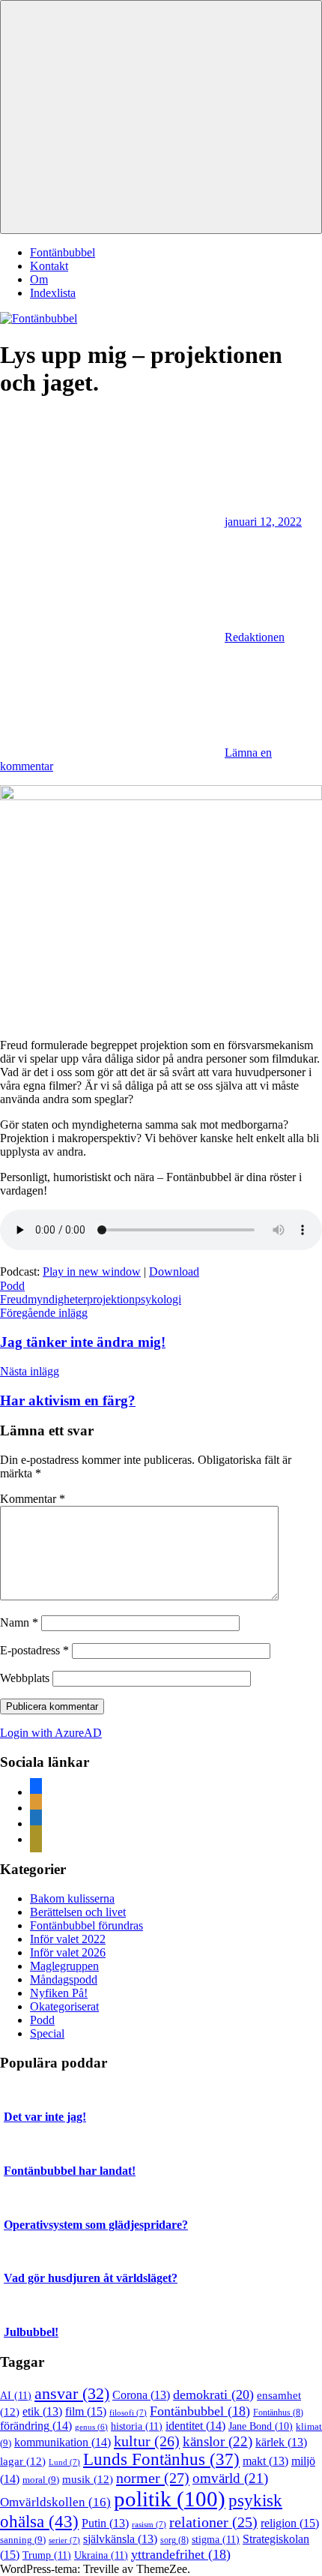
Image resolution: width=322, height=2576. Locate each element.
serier (64, 2540)
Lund (64, 2462)
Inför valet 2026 (68, 1952)
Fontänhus (278, 2413)
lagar (23, 2461)
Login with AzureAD (51, 1733)
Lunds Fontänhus (161, 2459)
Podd (12, 1286)
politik (170, 2499)
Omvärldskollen (55, 2502)
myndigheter (57, 1299)
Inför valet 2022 (68, 1939)
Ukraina (101, 2555)
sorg (174, 2540)
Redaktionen (255, 637)
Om (39, 279)
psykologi (158, 1299)
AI (16, 2395)
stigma (216, 2539)
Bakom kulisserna (72, 1898)
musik (88, 2479)
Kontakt (49, 266)
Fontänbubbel (63, 252)
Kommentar (33, 1499)
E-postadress (34, 1650)
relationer (213, 2522)
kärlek (281, 2442)
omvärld (230, 2478)
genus (91, 2427)
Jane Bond (261, 2426)
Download (174, 1272)
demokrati (213, 2395)
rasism (149, 2524)
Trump (47, 2555)
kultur (147, 2441)
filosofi (128, 2413)
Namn (19, 1622)
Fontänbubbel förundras (86, 1925)
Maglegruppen (64, 1966)
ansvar (72, 2394)
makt (265, 2461)
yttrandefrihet (181, 2554)
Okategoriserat (64, 2006)
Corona (141, 2395)
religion (290, 2523)
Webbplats (25, 1678)
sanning (23, 2540)
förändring (36, 2426)
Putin (105, 2523)
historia (137, 2426)
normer (153, 2478)
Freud (14, 1299)
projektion (111, 1299)
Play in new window (92, 1272)
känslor (218, 2441)
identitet (195, 2426)
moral (41, 2480)
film (86, 2411)
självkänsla (120, 2539)
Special (47, 2033)
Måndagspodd (64, 1979)
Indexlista (53, 293)
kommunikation (63, 2442)
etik (42, 2411)
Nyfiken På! (59, 1993)
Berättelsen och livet (78, 1912)
